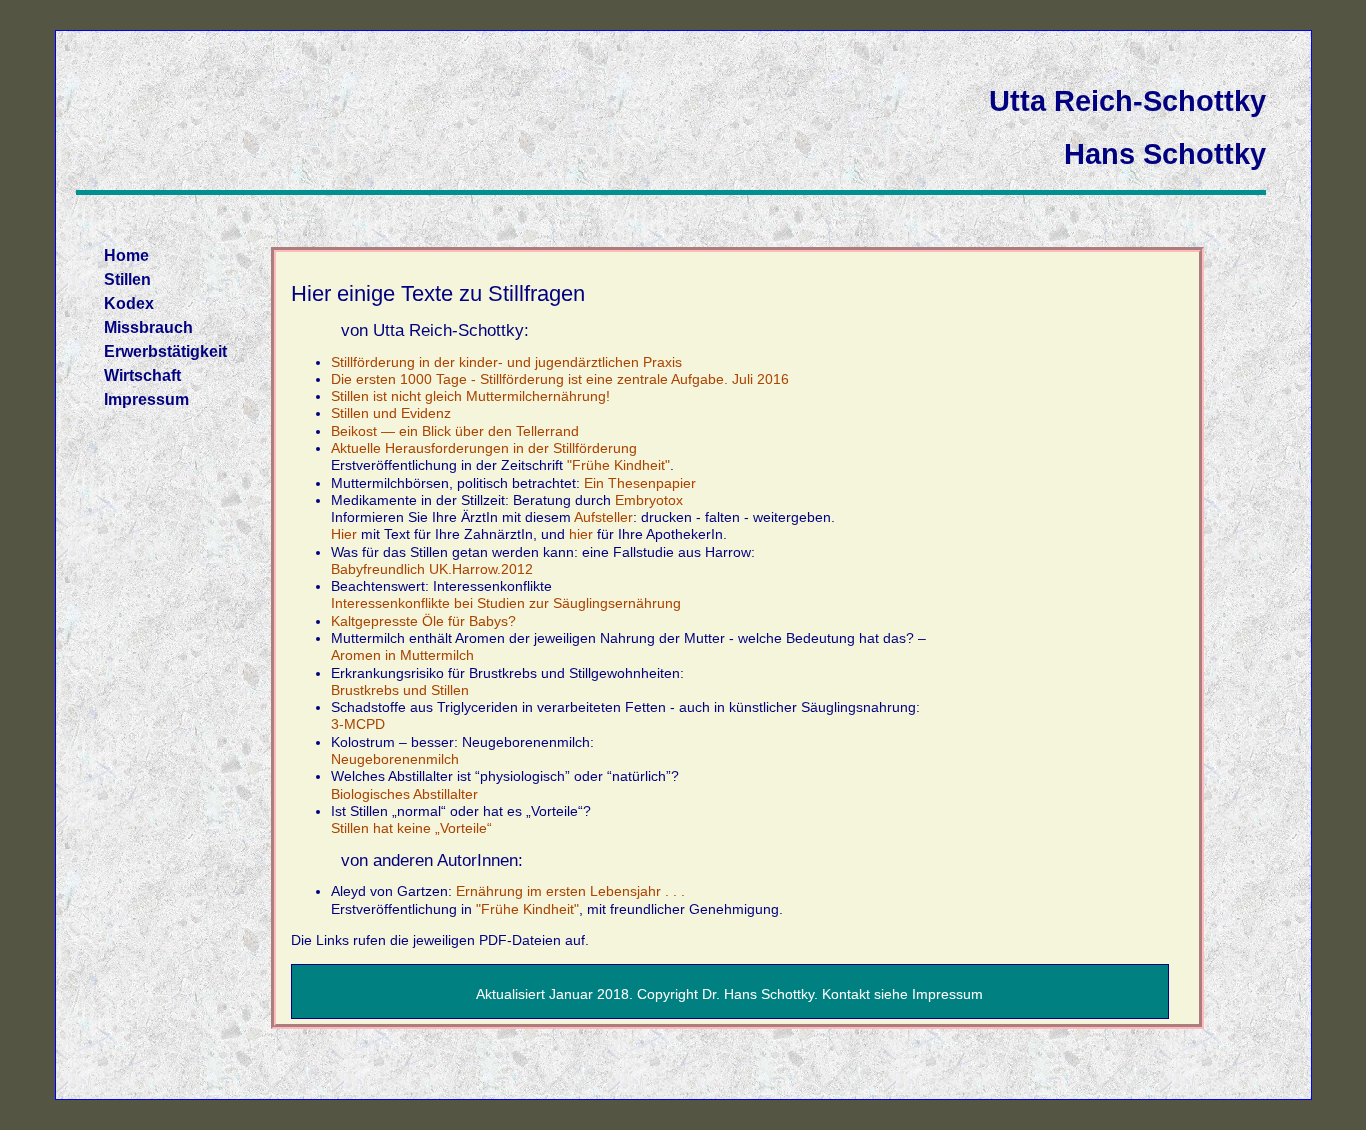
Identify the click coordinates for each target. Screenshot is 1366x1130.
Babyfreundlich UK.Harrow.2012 (432, 569)
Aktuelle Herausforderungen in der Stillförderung (484, 448)
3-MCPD (358, 724)
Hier (344, 534)
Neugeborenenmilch (395, 759)
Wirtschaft (142, 375)
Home (126, 255)
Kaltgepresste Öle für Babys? (423, 621)
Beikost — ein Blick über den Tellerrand (455, 431)
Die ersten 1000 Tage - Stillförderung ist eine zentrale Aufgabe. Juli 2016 (560, 379)
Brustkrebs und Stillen (400, 690)
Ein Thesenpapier (640, 483)
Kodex (129, 303)
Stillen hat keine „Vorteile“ (411, 828)
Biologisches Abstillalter (404, 794)
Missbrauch (148, 327)
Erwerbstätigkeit (165, 351)
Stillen (127, 279)
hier (581, 534)
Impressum (146, 399)
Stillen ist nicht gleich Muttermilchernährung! (470, 396)
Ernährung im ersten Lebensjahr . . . (570, 891)
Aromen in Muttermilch (402, 655)
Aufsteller (603, 517)
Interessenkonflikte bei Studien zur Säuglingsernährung (506, 603)
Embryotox (649, 500)
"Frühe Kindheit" (618, 465)
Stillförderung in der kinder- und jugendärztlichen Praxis (506, 362)
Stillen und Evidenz (391, 413)
